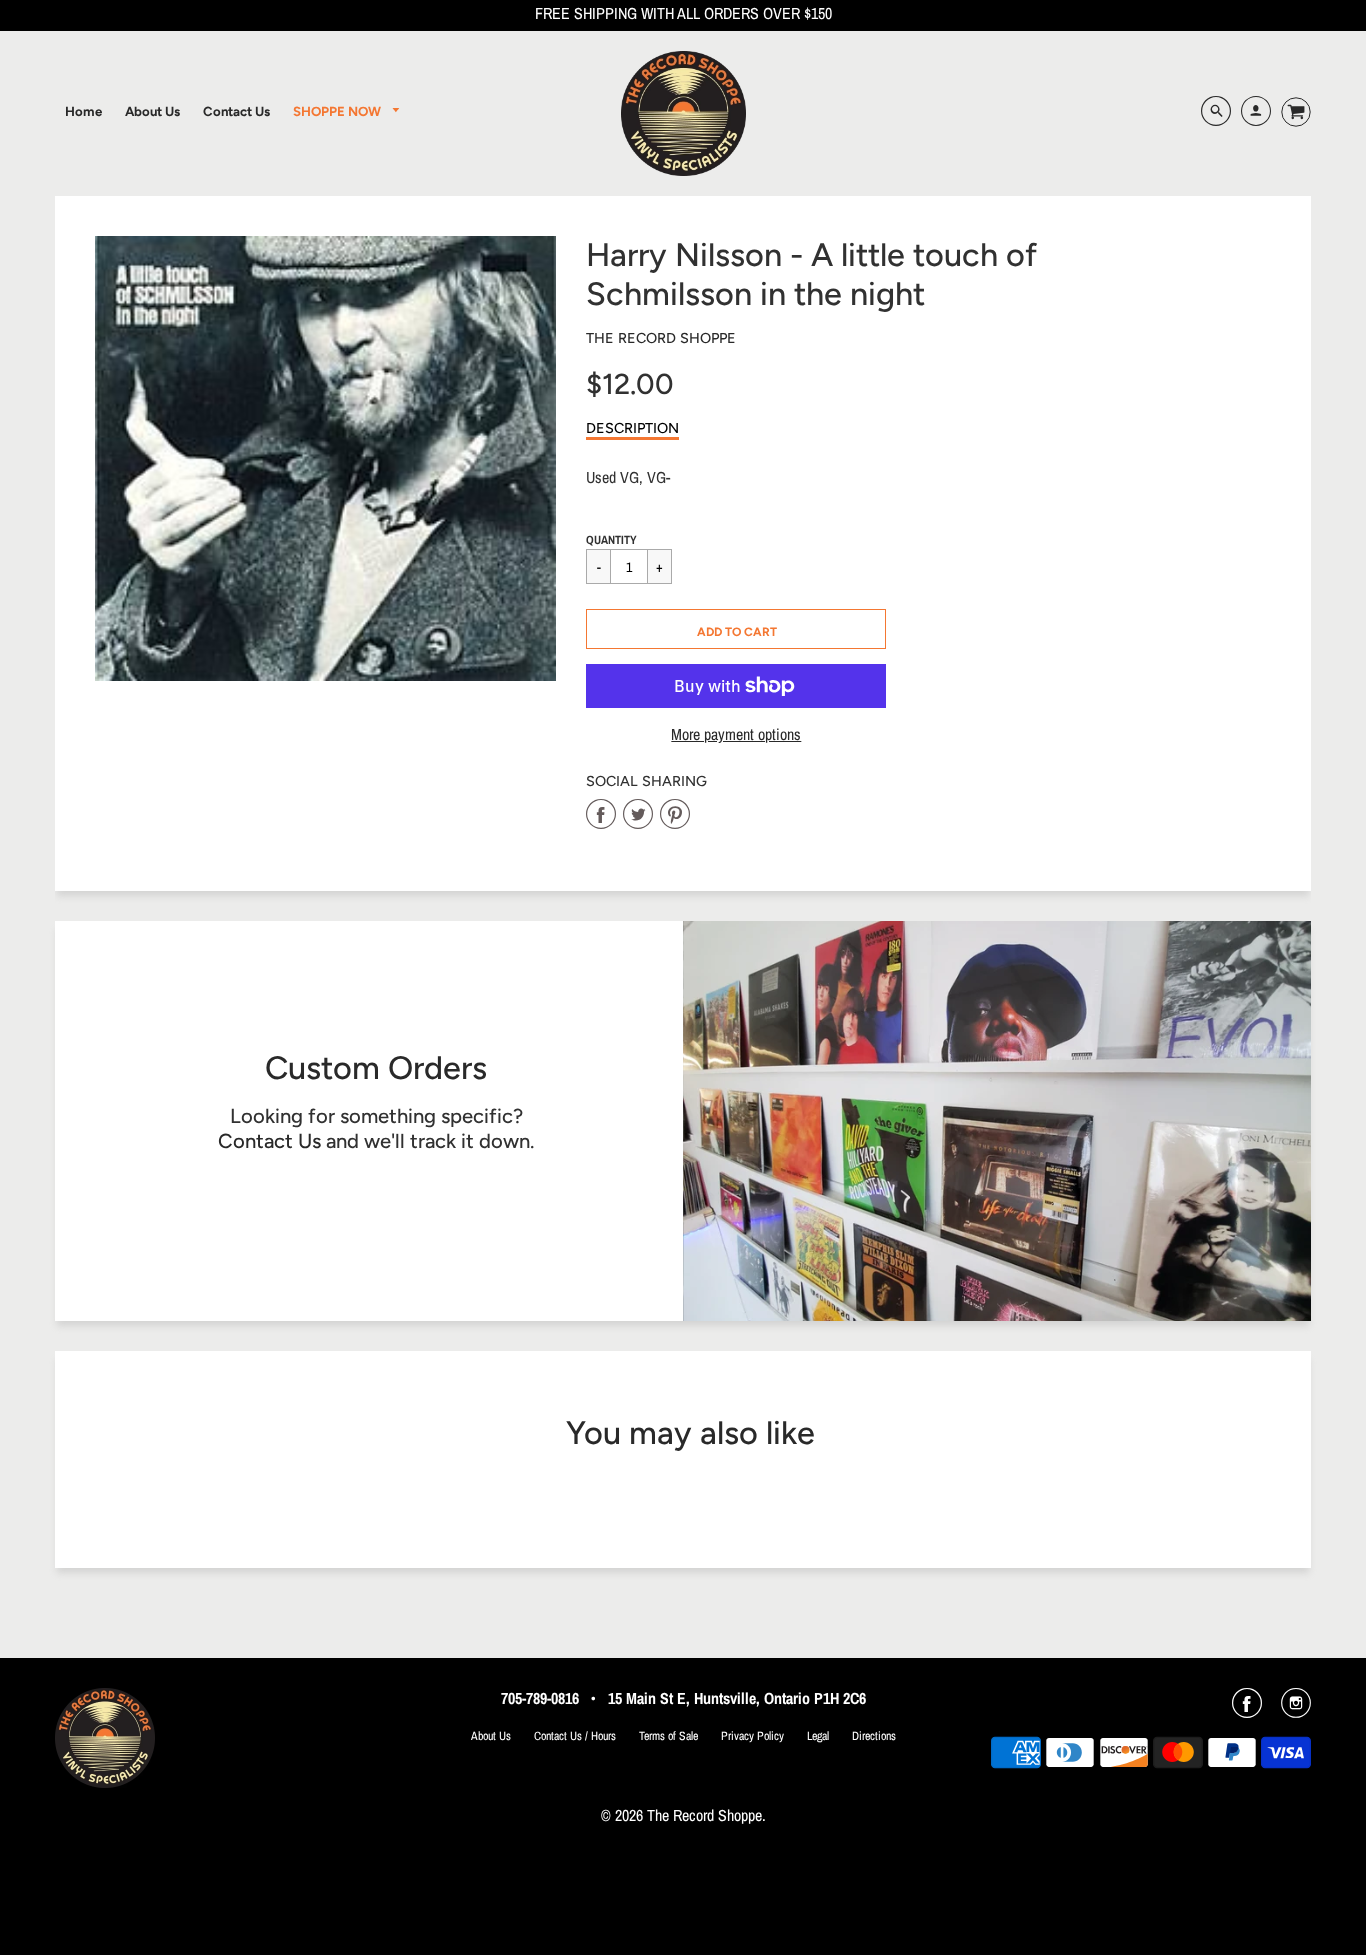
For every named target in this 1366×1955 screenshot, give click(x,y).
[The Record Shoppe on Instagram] (1296, 1710)
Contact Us (269, 1141)
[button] (736, 629)
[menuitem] (83, 111)
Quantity (611, 540)
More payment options (736, 734)
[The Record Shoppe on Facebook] (1247, 1710)
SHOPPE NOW (338, 111)
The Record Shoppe (661, 338)
